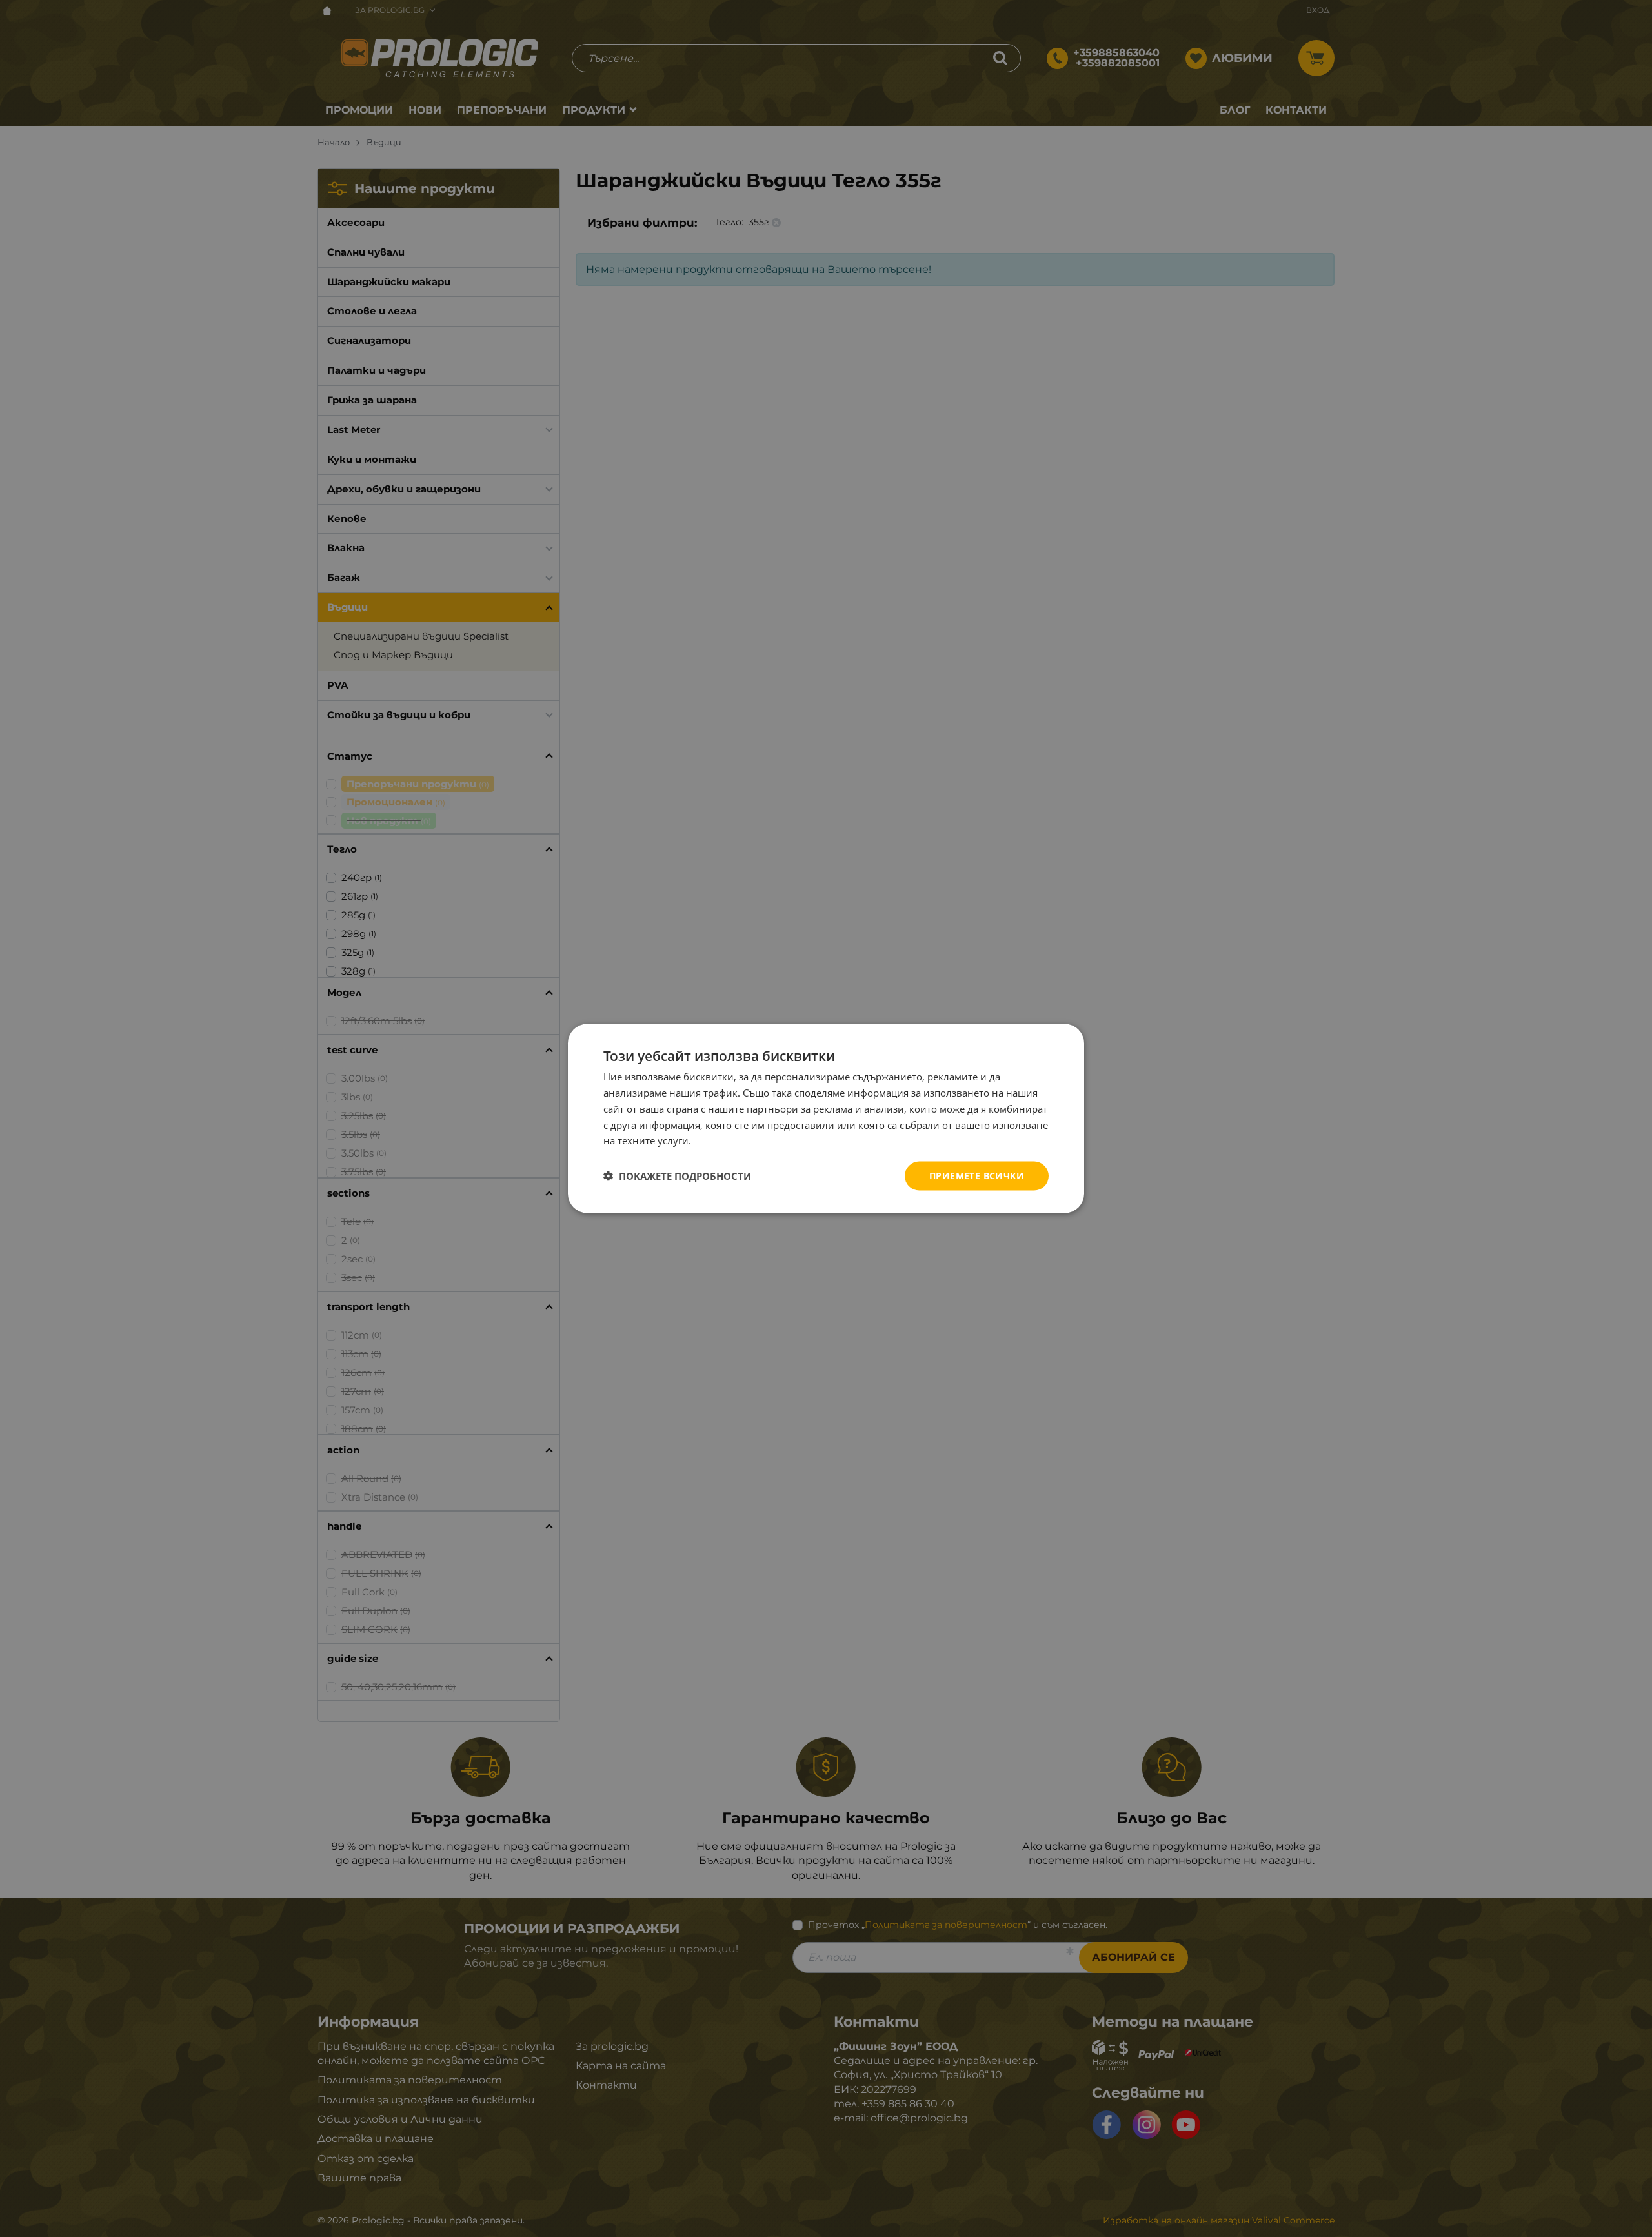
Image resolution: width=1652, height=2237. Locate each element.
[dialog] (826, 1119)
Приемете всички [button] (977, 1176)
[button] (677, 1176)
